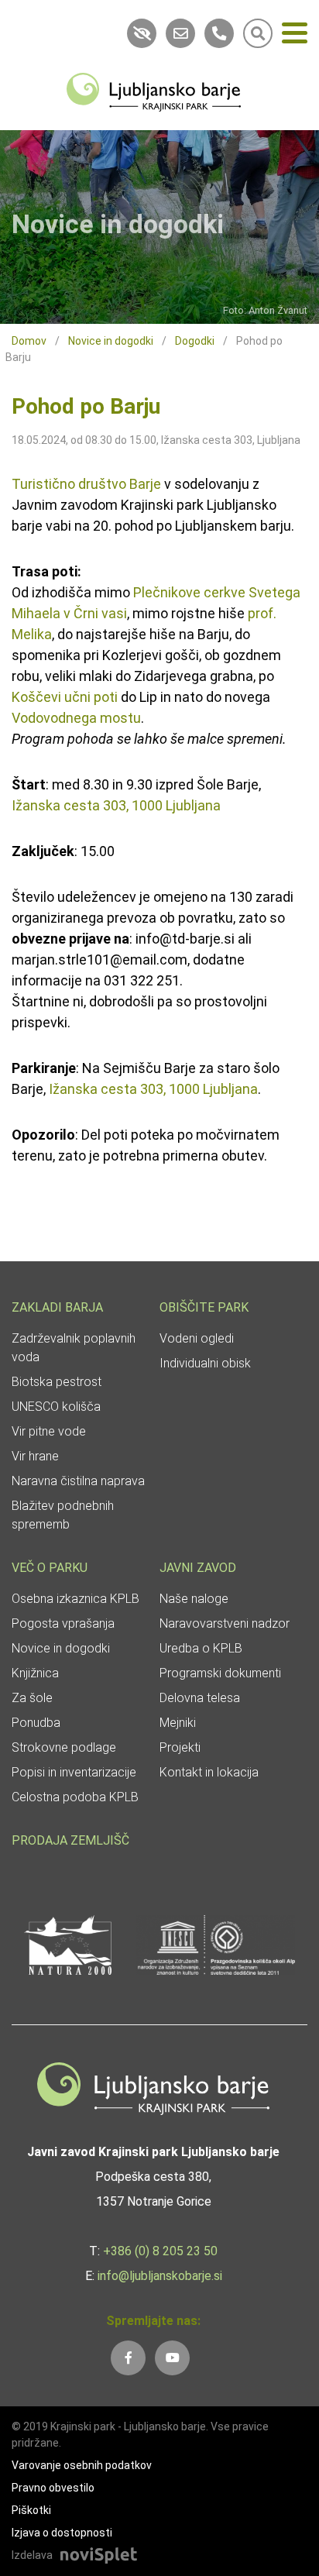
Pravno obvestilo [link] (53, 2488)
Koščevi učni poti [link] (65, 697)
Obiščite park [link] (204, 1307)
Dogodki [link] (195, 341)
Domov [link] (29, 341)
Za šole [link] (32, 1698)
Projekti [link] (180, 1747)
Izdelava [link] (32, 2555)
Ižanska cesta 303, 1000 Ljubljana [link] (116, 805)
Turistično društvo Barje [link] (86, 484)
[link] (154, 91)
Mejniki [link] (178, 1723)
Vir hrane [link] (35, 1456)
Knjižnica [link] (35, 1673)
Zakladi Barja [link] (57, 1307)
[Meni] (295, 36)
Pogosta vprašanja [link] (63, 1623)
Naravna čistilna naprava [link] (78, 1481)
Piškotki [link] (31, 2510)
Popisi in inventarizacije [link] (74, 1772)
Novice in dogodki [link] (111, 341)
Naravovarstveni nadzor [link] (225, 1623)
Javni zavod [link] (198, 1568)
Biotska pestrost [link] (57, 1382)
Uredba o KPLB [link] (201, 1648)
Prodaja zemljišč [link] (70, 1840)
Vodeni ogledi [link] (197, 1338)
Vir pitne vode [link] (49, 1431)
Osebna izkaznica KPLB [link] (75, 1599)
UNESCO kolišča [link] (56, 1407)
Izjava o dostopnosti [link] (62, 2533)
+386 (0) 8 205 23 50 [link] (160, 2251)
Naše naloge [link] (194, 1599)
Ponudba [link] (36, 1723)
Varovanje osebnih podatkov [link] (82, 2465)
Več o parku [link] (50, 1568)
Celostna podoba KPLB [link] (75, 1797)
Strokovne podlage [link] (64, 1747)
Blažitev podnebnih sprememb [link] (63, 1515)
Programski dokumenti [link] (220, 1673)
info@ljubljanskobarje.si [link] (160, 2276)
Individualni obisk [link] (205, 1363)
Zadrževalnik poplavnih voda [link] (74, 1348)
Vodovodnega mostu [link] (76, 718)
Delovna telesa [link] (200, 1698)
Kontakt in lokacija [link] (209, 1772)
